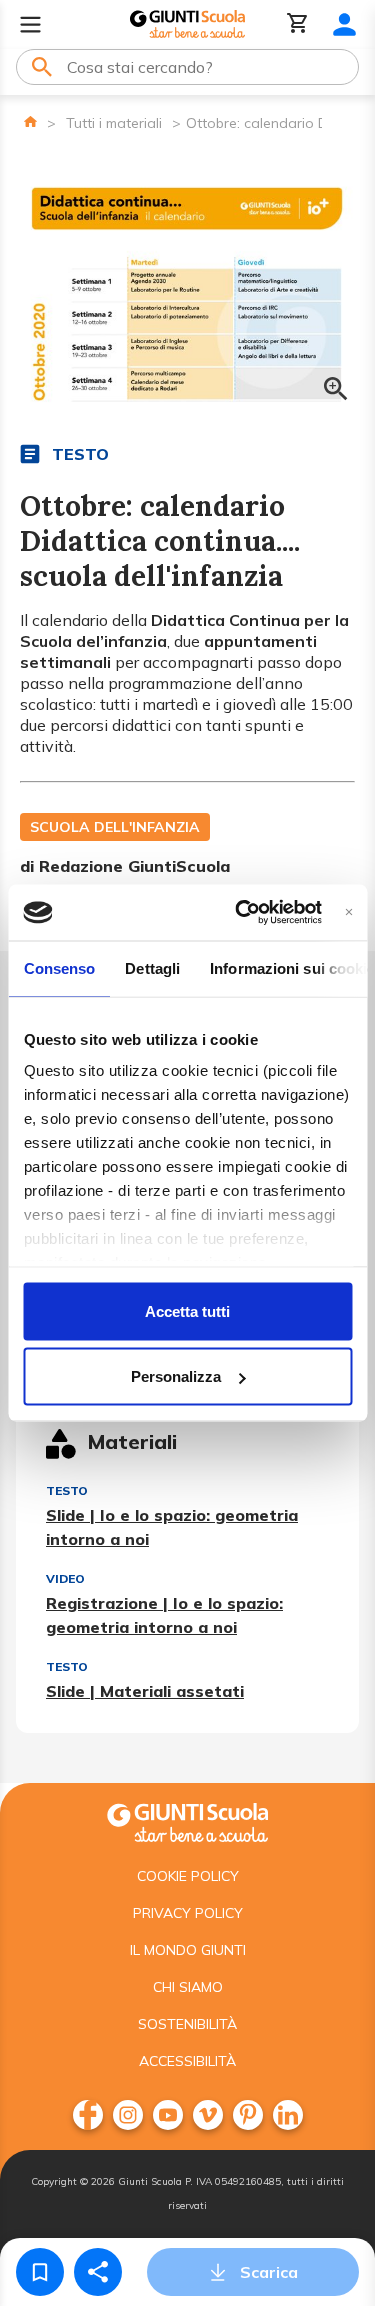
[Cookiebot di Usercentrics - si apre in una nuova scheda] (241, 913)
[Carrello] (298, 24)
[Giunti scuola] (187, 1820)
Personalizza (176, 1376)
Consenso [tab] (59, 967)
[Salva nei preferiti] (40, 2272)
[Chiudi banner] (348, 912)
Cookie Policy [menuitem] (188, 1876)
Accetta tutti (187, 1310)
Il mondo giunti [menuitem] (188, 1950)
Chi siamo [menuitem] (188, 1987)
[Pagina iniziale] (30, 121)
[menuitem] (88, 2115)
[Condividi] (98, 2272)
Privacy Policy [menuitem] (188, 1913)
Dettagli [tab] (152, 967)
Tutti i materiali (114, 123)
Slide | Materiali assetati (145, 1691)
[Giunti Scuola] (187, 24)
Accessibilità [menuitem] (187, 2061)
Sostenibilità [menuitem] (187, 2024)
